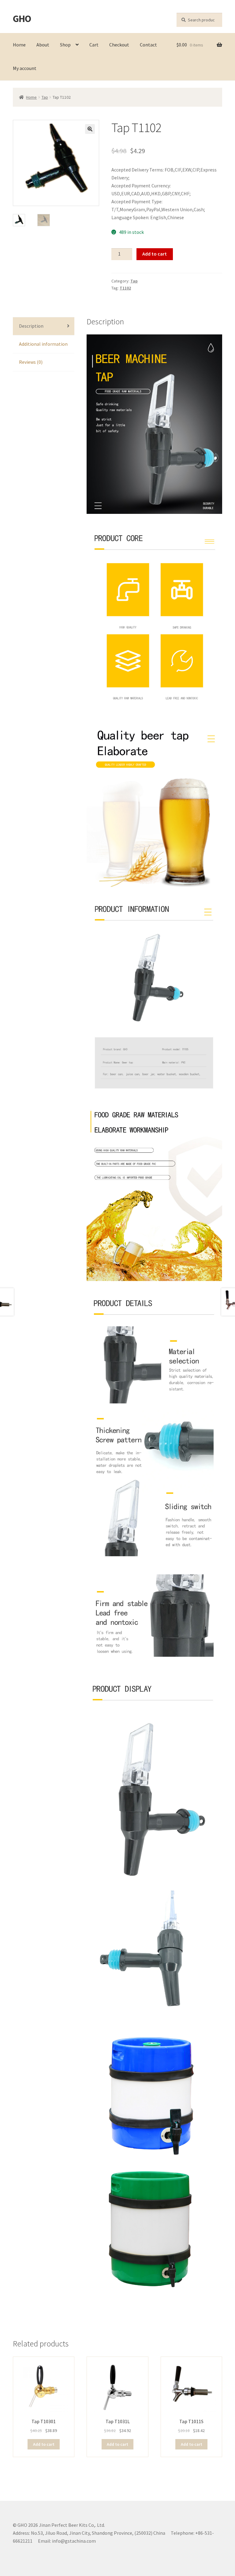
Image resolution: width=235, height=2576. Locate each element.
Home (19, 45)
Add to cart (155, 254)
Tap (45, 97)
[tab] (44, 326)
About (43, 45)
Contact (148, 45)
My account (25, 68)
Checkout (119, 45)
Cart (94, 45)
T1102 (125, 288)
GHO (22, 19)
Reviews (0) (31, 362)
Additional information (43, 344)
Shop (65, 45)
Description (31, 326)
